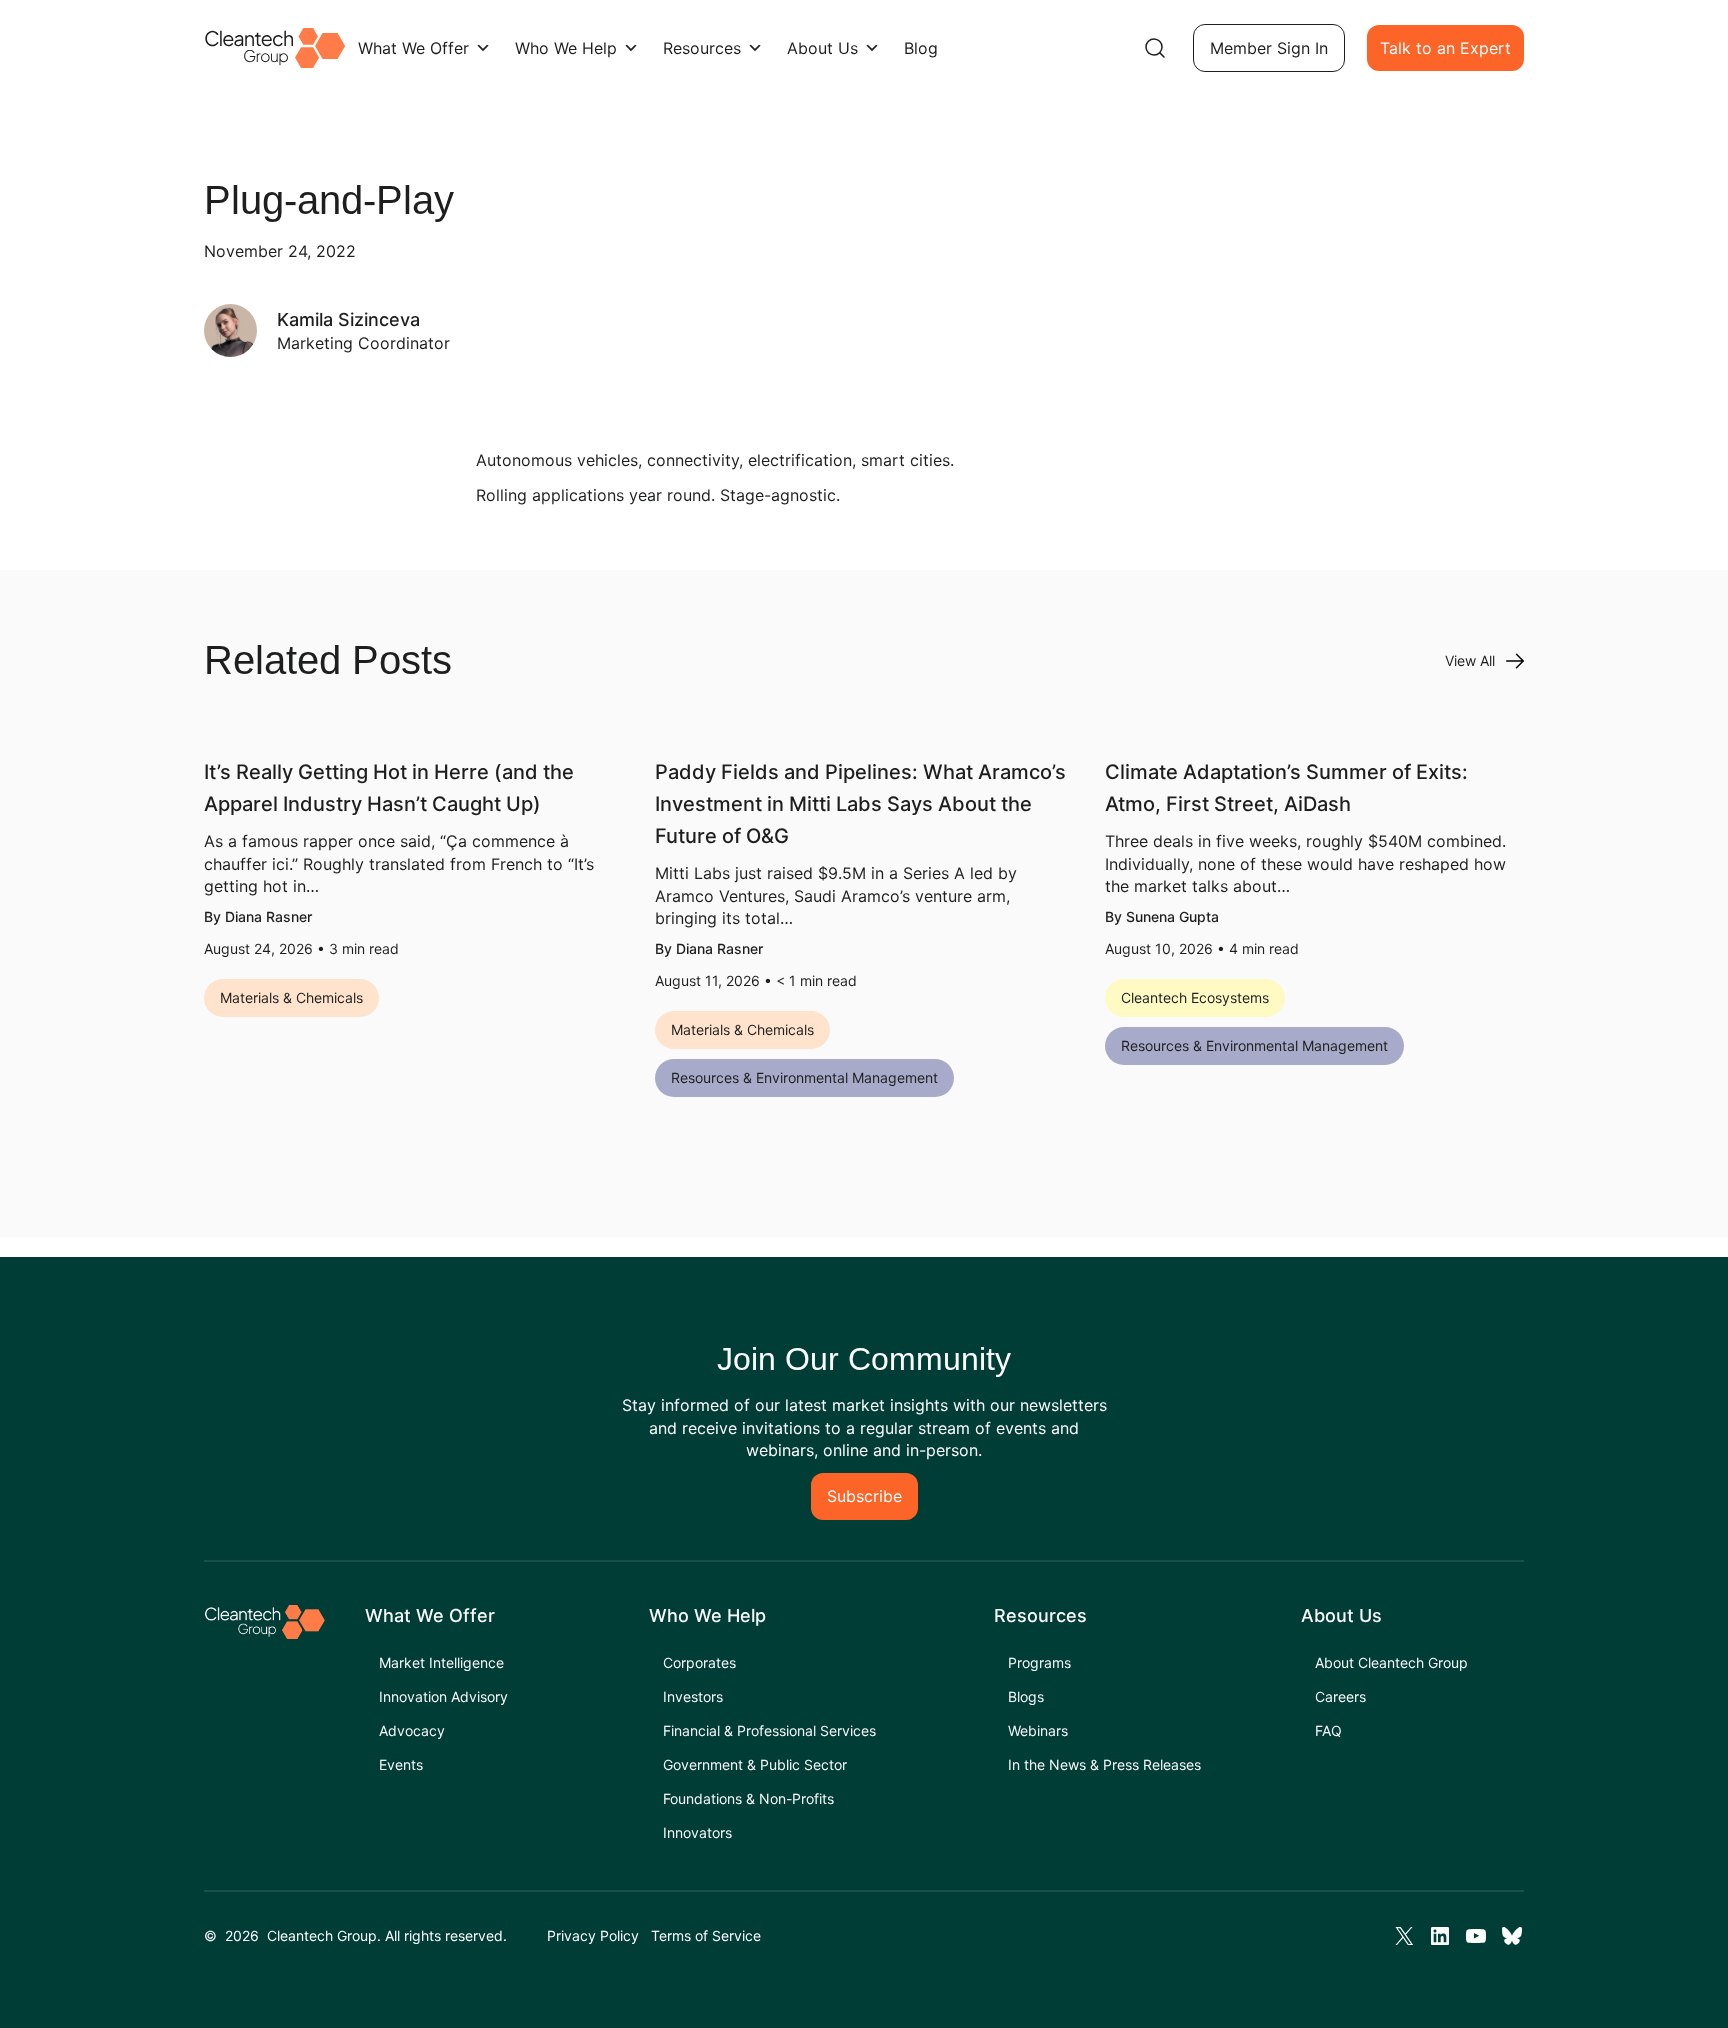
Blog (921, 48)
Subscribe (864, 1496)
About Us (822, 48)
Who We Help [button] (566, 48)
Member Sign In (1269, 48)
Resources (702, 48)
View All (1470, 660)
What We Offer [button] (413, 48)
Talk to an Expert (1445, 48)
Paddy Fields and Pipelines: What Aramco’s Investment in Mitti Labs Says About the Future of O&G (860, 804)
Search (1155, 48)
